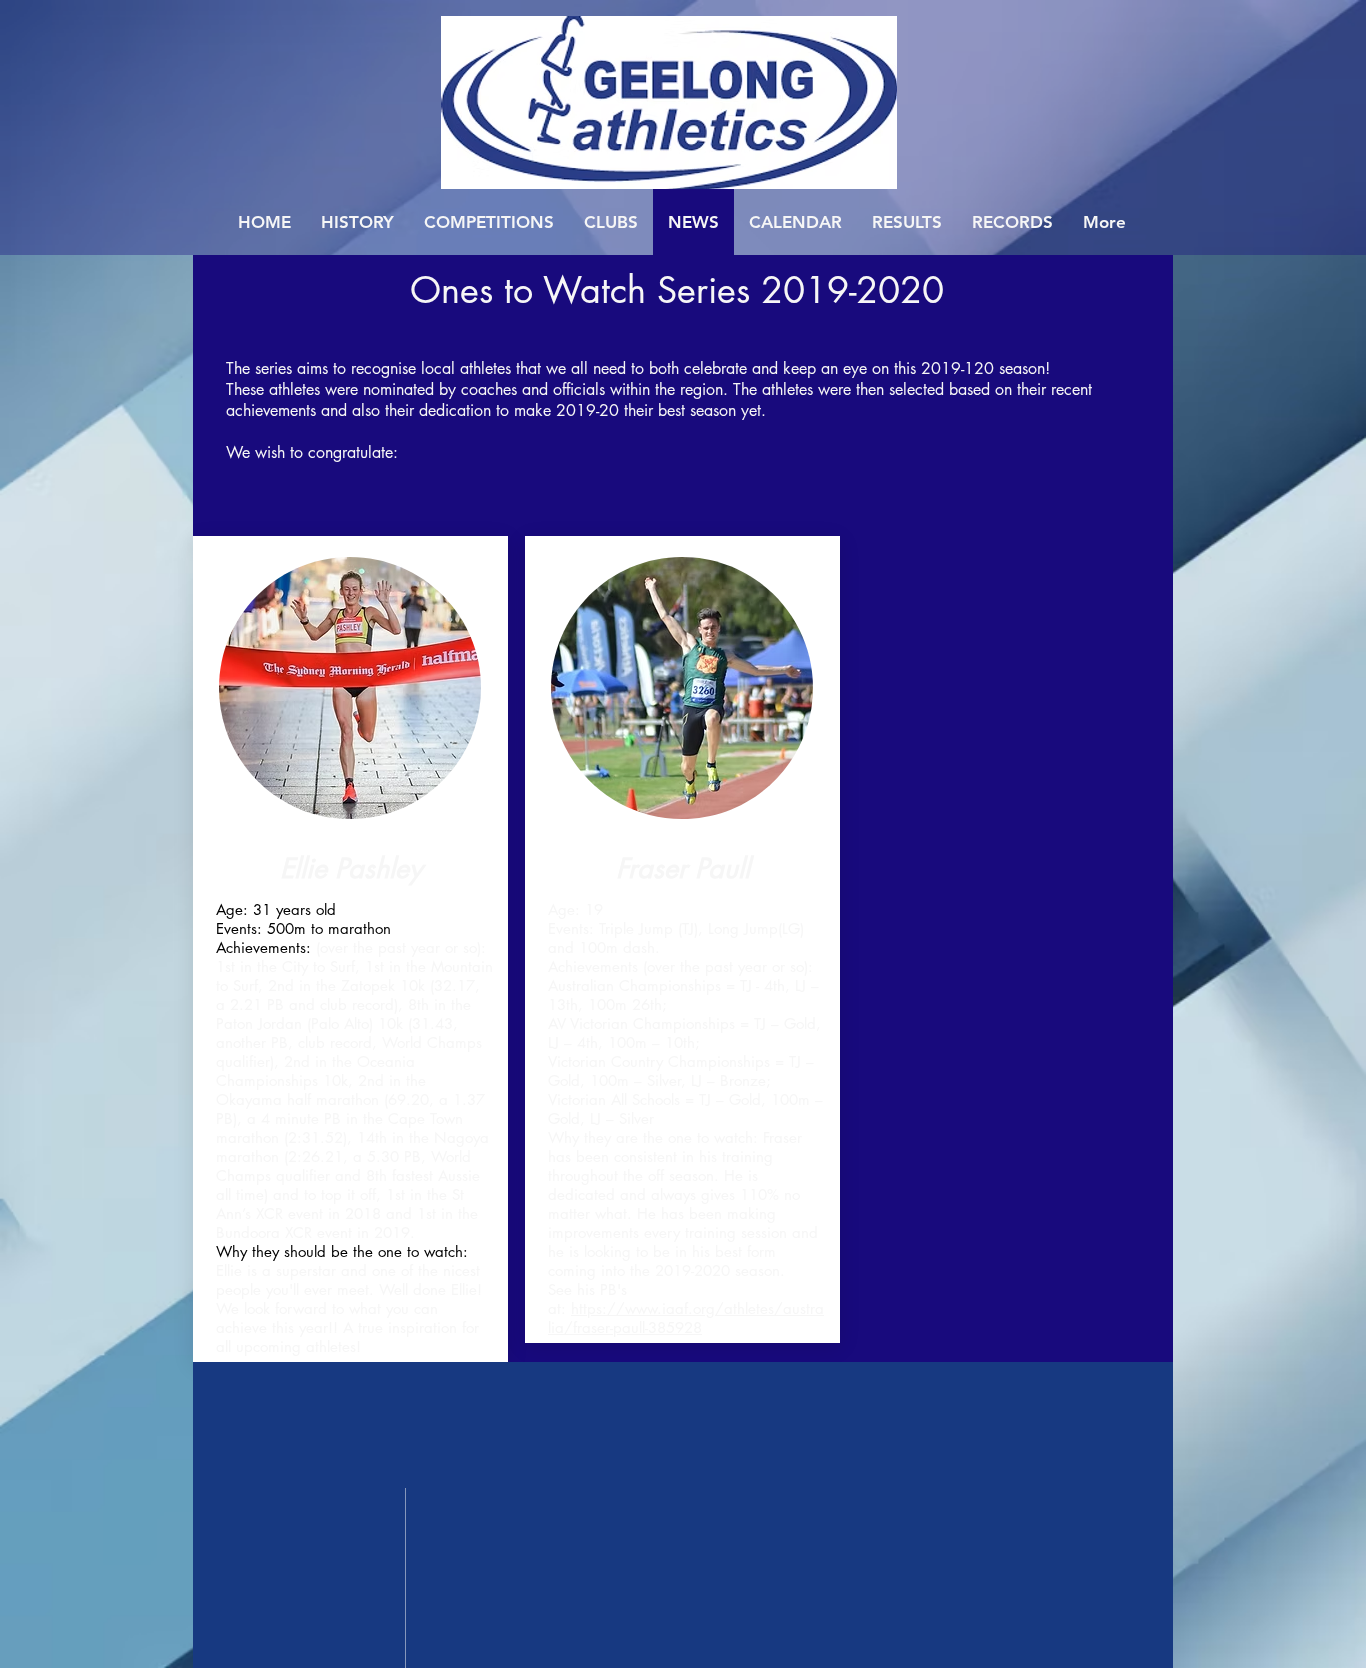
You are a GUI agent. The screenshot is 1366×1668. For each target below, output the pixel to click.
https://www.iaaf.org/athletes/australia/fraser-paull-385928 (686, 1318)
